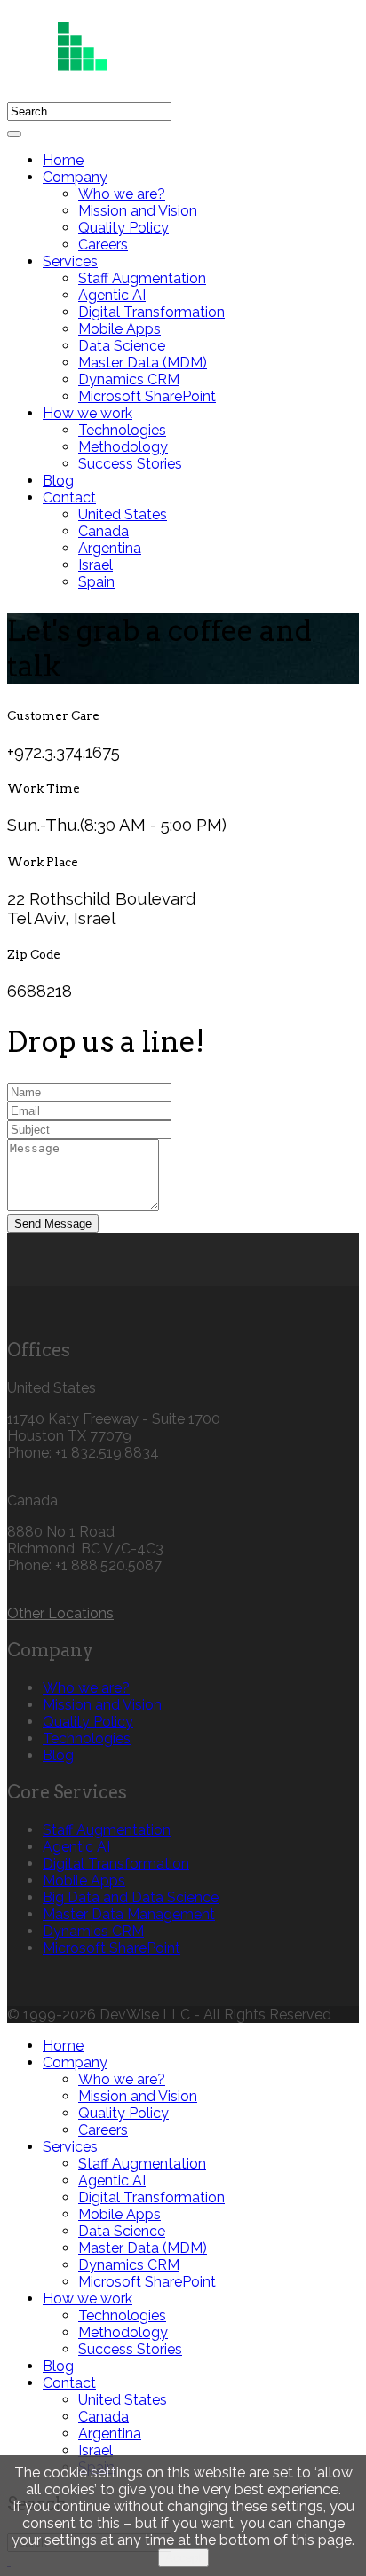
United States (123, 514)
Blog (58, 481)
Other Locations (60, 1613)
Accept (183, 2558)
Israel (95, 565)
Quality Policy (123, 228)
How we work (88, 413)
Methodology (123, 447)
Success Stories (130, 464)
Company (75, 177)
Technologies (122, 430)
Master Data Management (129, 1914)
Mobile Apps (119, 329)
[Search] (14, 134)
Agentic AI (112, 295)
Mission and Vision (138, 211)
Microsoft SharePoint (147, 396)
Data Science (122, 346)
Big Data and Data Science (131, 1897)
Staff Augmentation (142, 278)
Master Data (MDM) (143, 363)
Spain (96, 582)
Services (70, 261)
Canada (103, 531)
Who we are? (122, 194)
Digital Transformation (151, 312)
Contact (69, 498)
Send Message (53, 1224)
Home (63, 160)
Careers (103, 245)
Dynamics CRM (129, 379)
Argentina (110, 548)
